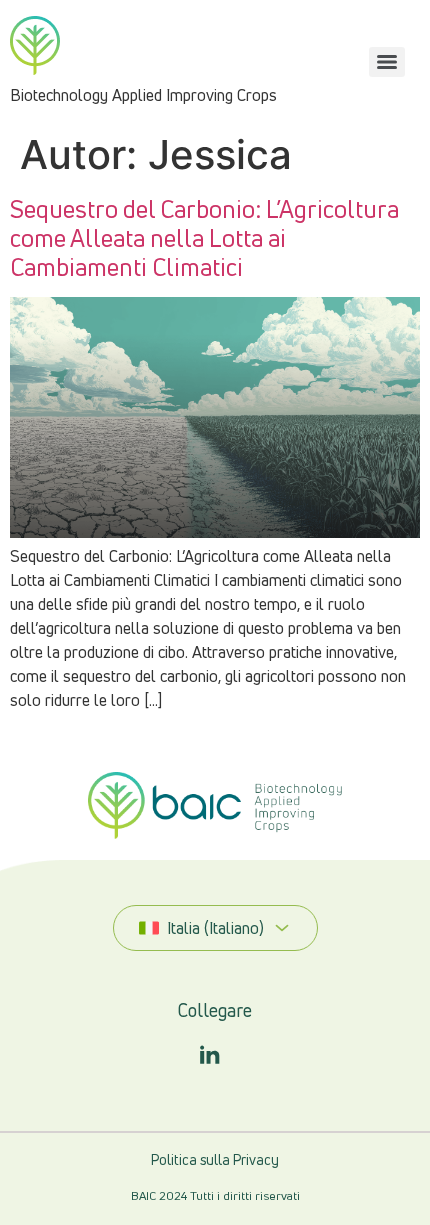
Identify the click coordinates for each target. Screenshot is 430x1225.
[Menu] (387, 62)
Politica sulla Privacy (215, 1159)
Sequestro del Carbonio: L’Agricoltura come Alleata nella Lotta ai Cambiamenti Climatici (204, 238)
